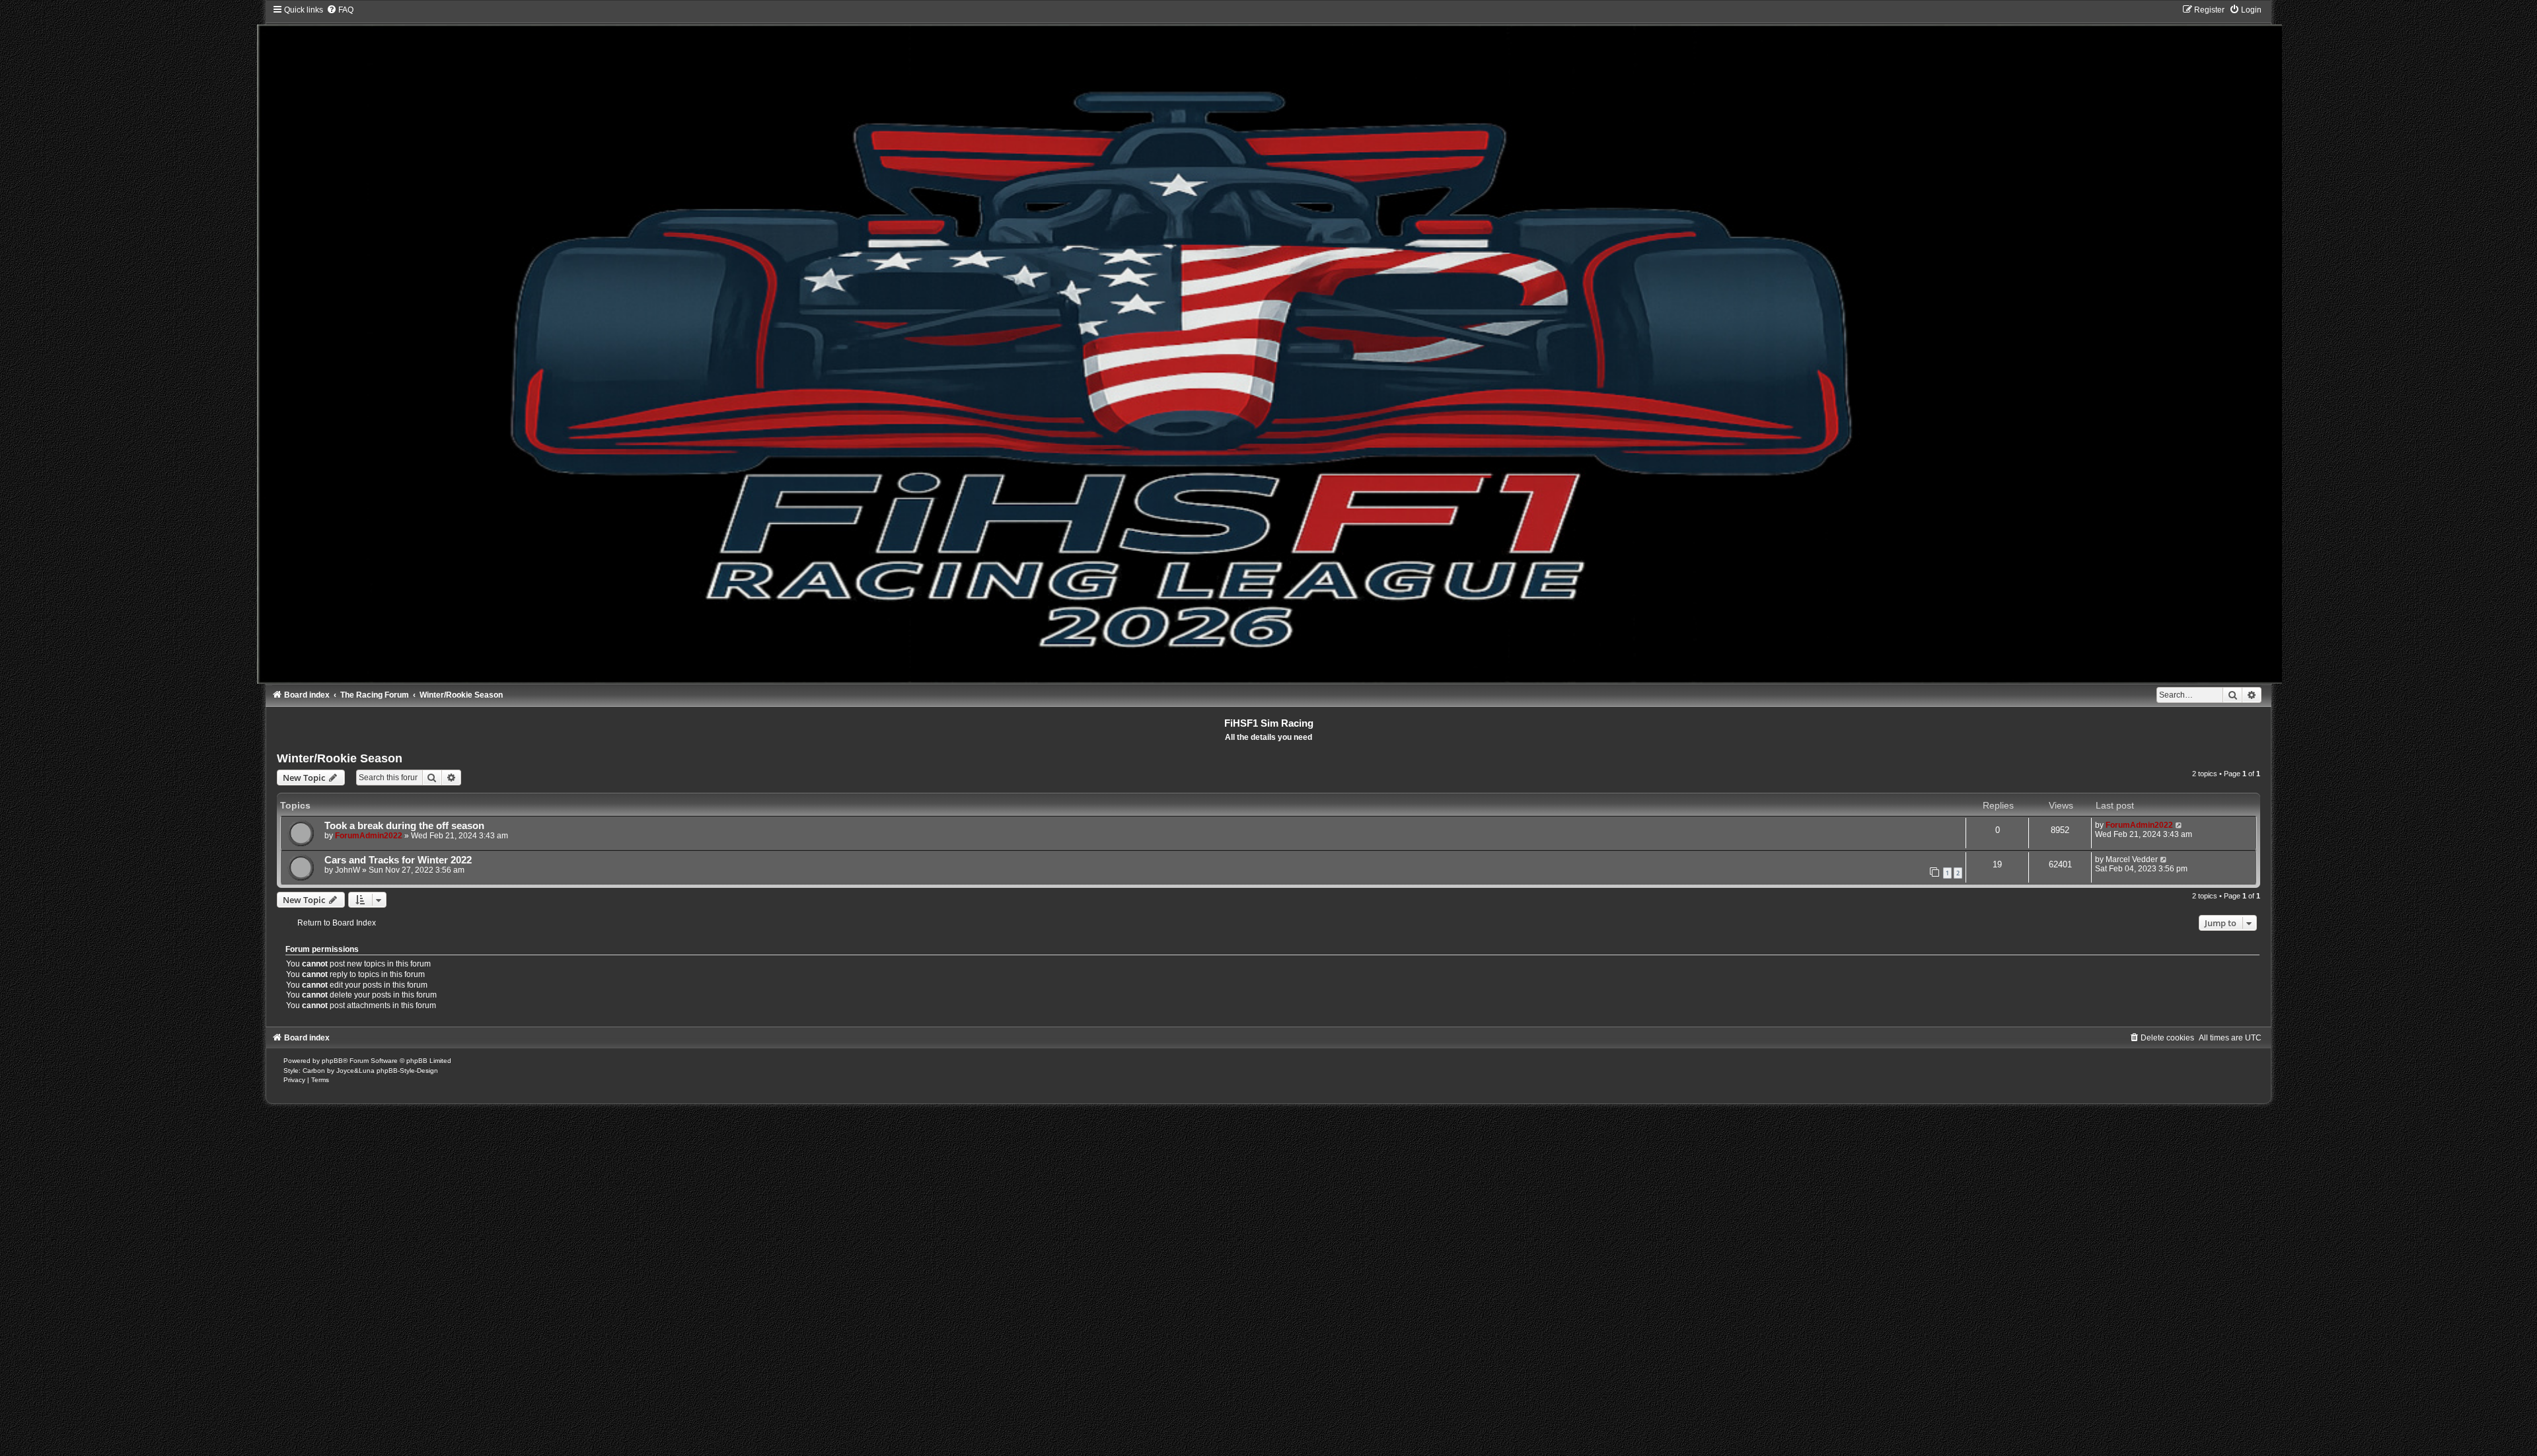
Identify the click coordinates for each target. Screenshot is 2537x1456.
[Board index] (1269, 344)
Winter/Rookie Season (340, 758)
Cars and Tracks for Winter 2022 (398, 860)
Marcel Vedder (2132, 859)
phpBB (332, 1061)
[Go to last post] (2179, 825)
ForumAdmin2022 (369, 836)
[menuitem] (340, 10)
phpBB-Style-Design (407, 1071)
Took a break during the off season (404, 826)
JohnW (348, 870)
